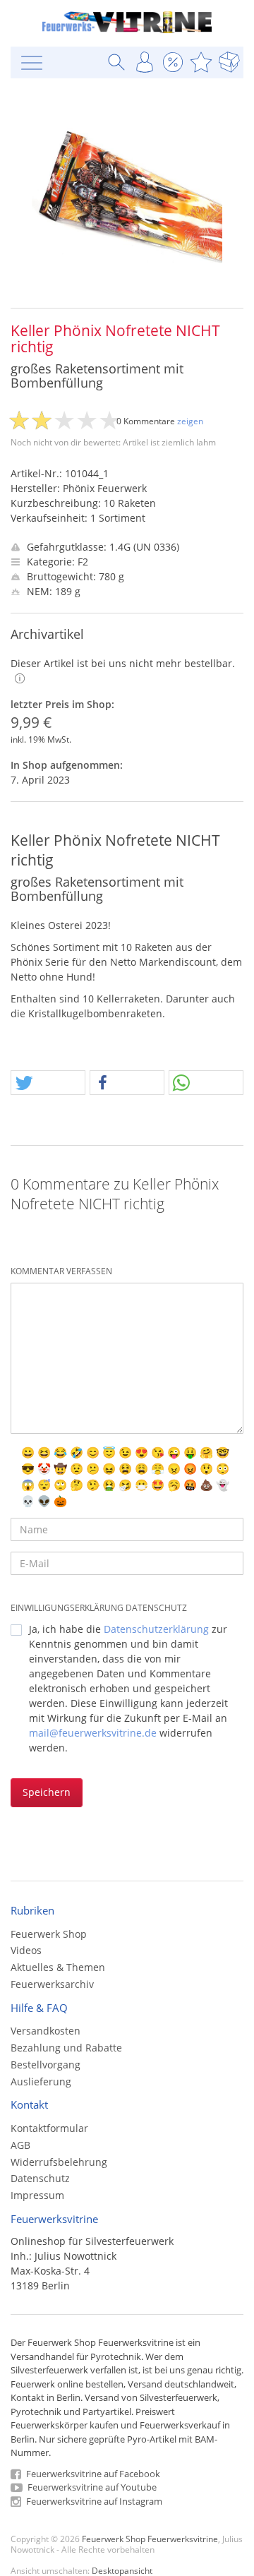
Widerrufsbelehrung (59, 2162)
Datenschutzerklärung (156, 1629)
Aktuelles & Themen (58, 1967)
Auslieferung (41, 2081)
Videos (26, 1950)
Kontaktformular (49, 2128)
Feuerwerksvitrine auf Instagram (93, 2501)
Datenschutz (40, 2178)
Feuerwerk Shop (49, 1934)
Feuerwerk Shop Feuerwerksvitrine (150, 2539)
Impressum (37, 2195)
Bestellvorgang (46, 2065)
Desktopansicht (122, 2570)
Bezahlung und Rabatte (66, 2048)
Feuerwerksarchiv (52, 1984)
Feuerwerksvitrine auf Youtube (91, 2487)
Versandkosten (46, 2031)
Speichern (47, 1792)
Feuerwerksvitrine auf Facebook (92, 2474)
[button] (48, 1083)
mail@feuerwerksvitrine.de (93, 1733)
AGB (20, 2145)
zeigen (190, 421)
